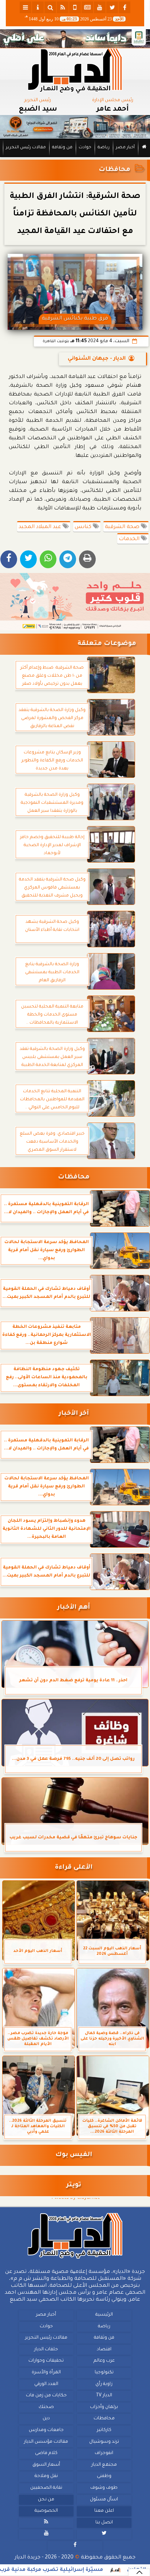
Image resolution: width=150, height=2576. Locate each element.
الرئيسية (104, 2315)
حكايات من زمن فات (46, 2396)
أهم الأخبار (74, 1608)
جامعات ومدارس (46, 2430)
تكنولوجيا (104, 2373)
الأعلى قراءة (74, 1868)
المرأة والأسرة (46, 2373)
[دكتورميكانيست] (75, 127)
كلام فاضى (46, 2453)
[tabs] (25, 7)
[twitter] (112, 7)
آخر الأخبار (74, 1414)
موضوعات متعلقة (107, 644)
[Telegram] (68, 559)
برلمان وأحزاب (104, 2407)
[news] (87, 7)
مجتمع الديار (104, 2465)
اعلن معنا (104, 2511)
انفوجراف (104, 2453)
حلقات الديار (46, 2349)
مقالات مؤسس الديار (46, 2442)
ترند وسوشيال (104, 2442)
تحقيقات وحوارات (46, 2361)
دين (46, 2419)
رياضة (104, 148)
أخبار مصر (125, 148)
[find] (50, 7)
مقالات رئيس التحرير (26, 148)
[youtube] (100, 7)
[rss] (63, 7)
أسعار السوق (46, 2465)
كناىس (84, 527)
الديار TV (104, 2396)
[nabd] (75, 7)
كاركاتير (104, 2430)
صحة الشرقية (123, 527)
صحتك (46, 2407)
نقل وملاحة (46, 2476)
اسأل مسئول (104, 2499)
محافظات (115, 170)
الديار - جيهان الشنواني (97, 359)
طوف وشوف (104, 2488)
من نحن (46, 2499)
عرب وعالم (104, 2361)
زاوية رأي (104, 2384)
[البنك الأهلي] (75, 39)
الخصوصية (46, 2511)
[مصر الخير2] (75, 602)
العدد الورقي (46, 2384)
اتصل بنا (104, 2522)
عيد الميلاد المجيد (41, 527)
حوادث (85, 148)
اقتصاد (104, 2349)
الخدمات (130, 539)
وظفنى (104, 2476)
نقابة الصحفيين (46, 2488)
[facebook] (125, 7)
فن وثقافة (62, 148)
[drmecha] (75, 157)
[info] (38, 7)
